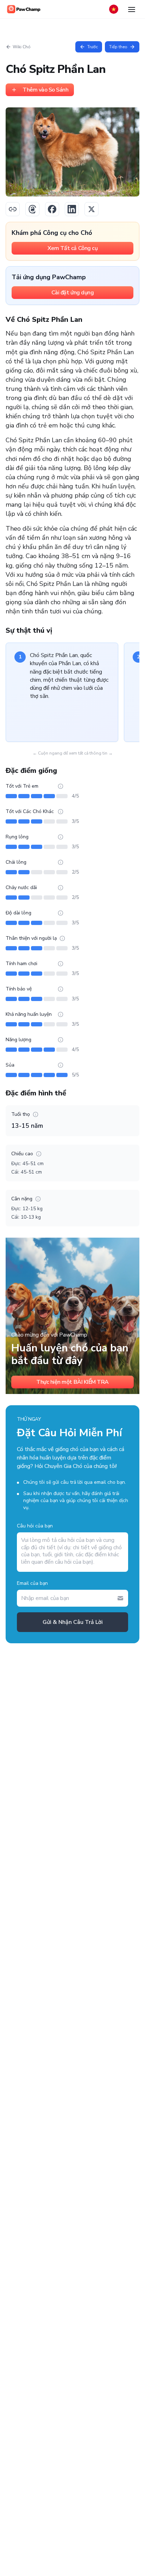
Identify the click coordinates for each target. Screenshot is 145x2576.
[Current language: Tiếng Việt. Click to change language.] (114, 9)
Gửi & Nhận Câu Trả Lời (73, 1622)
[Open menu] (132, 9)
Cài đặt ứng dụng (72, 293)
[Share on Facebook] (52, 209)
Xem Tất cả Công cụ (72, 248)
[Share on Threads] (32, 209)
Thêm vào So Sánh (45, 90)
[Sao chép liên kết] (13, 209)
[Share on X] (92, 209)
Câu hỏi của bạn (35, 1526)
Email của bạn (32, 1583)
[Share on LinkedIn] (72, 209)
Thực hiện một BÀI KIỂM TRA (72, 1382)
